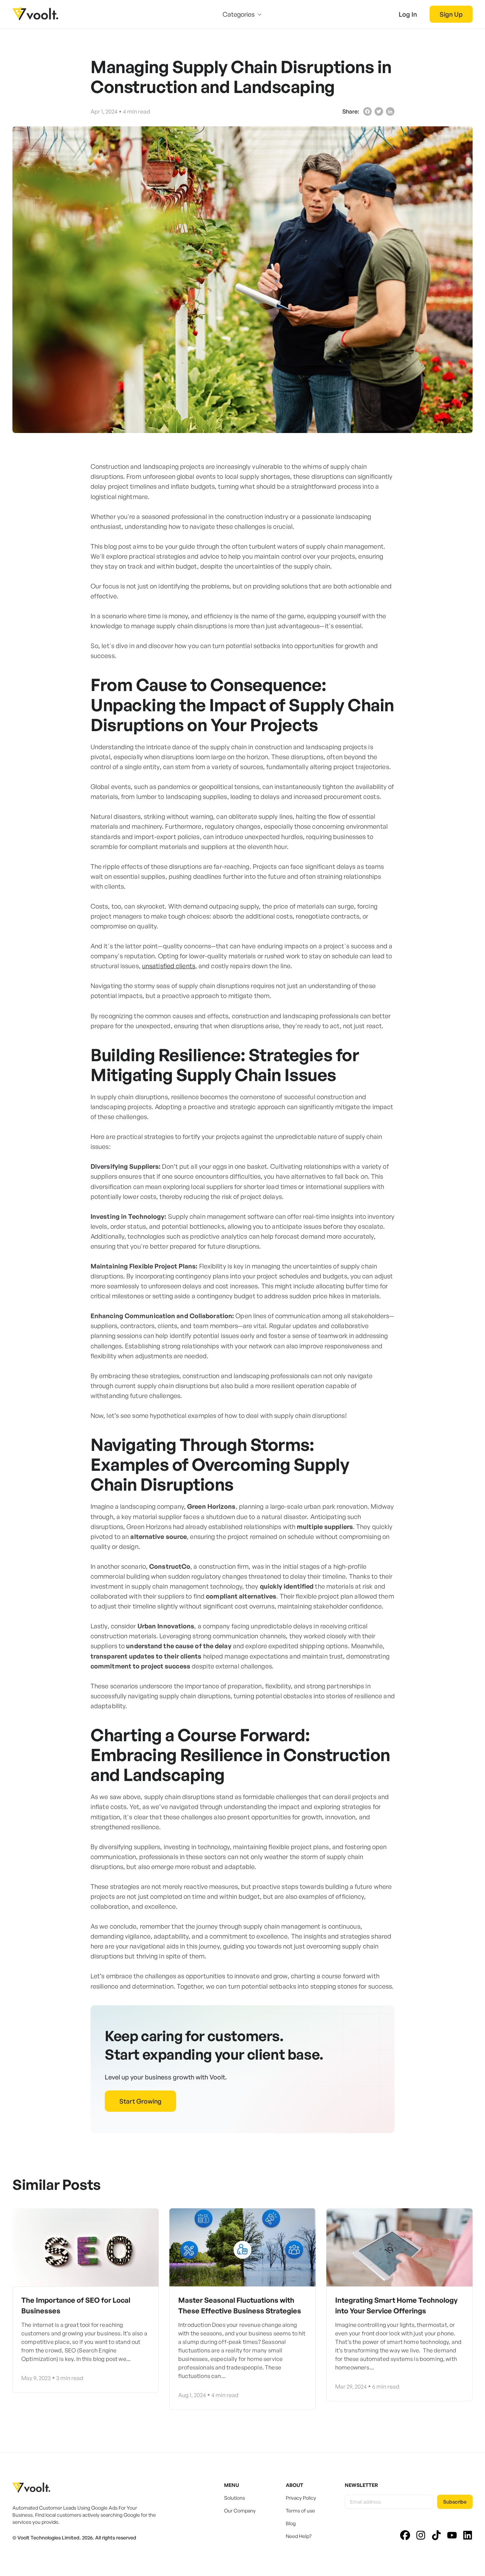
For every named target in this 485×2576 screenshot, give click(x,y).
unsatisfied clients (169, 966)
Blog (291, 2523)
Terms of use (300, 2511)
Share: (351, 111)
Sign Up (451, 14)
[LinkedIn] (390, 111)
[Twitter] (379, 111)
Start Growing (140, 2101)
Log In (408, 14)
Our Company (240, 2511)
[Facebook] (367, 111)
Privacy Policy (301, 2498)
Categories (239, 14)
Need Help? (299, 2536)
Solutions (235, 2498)
